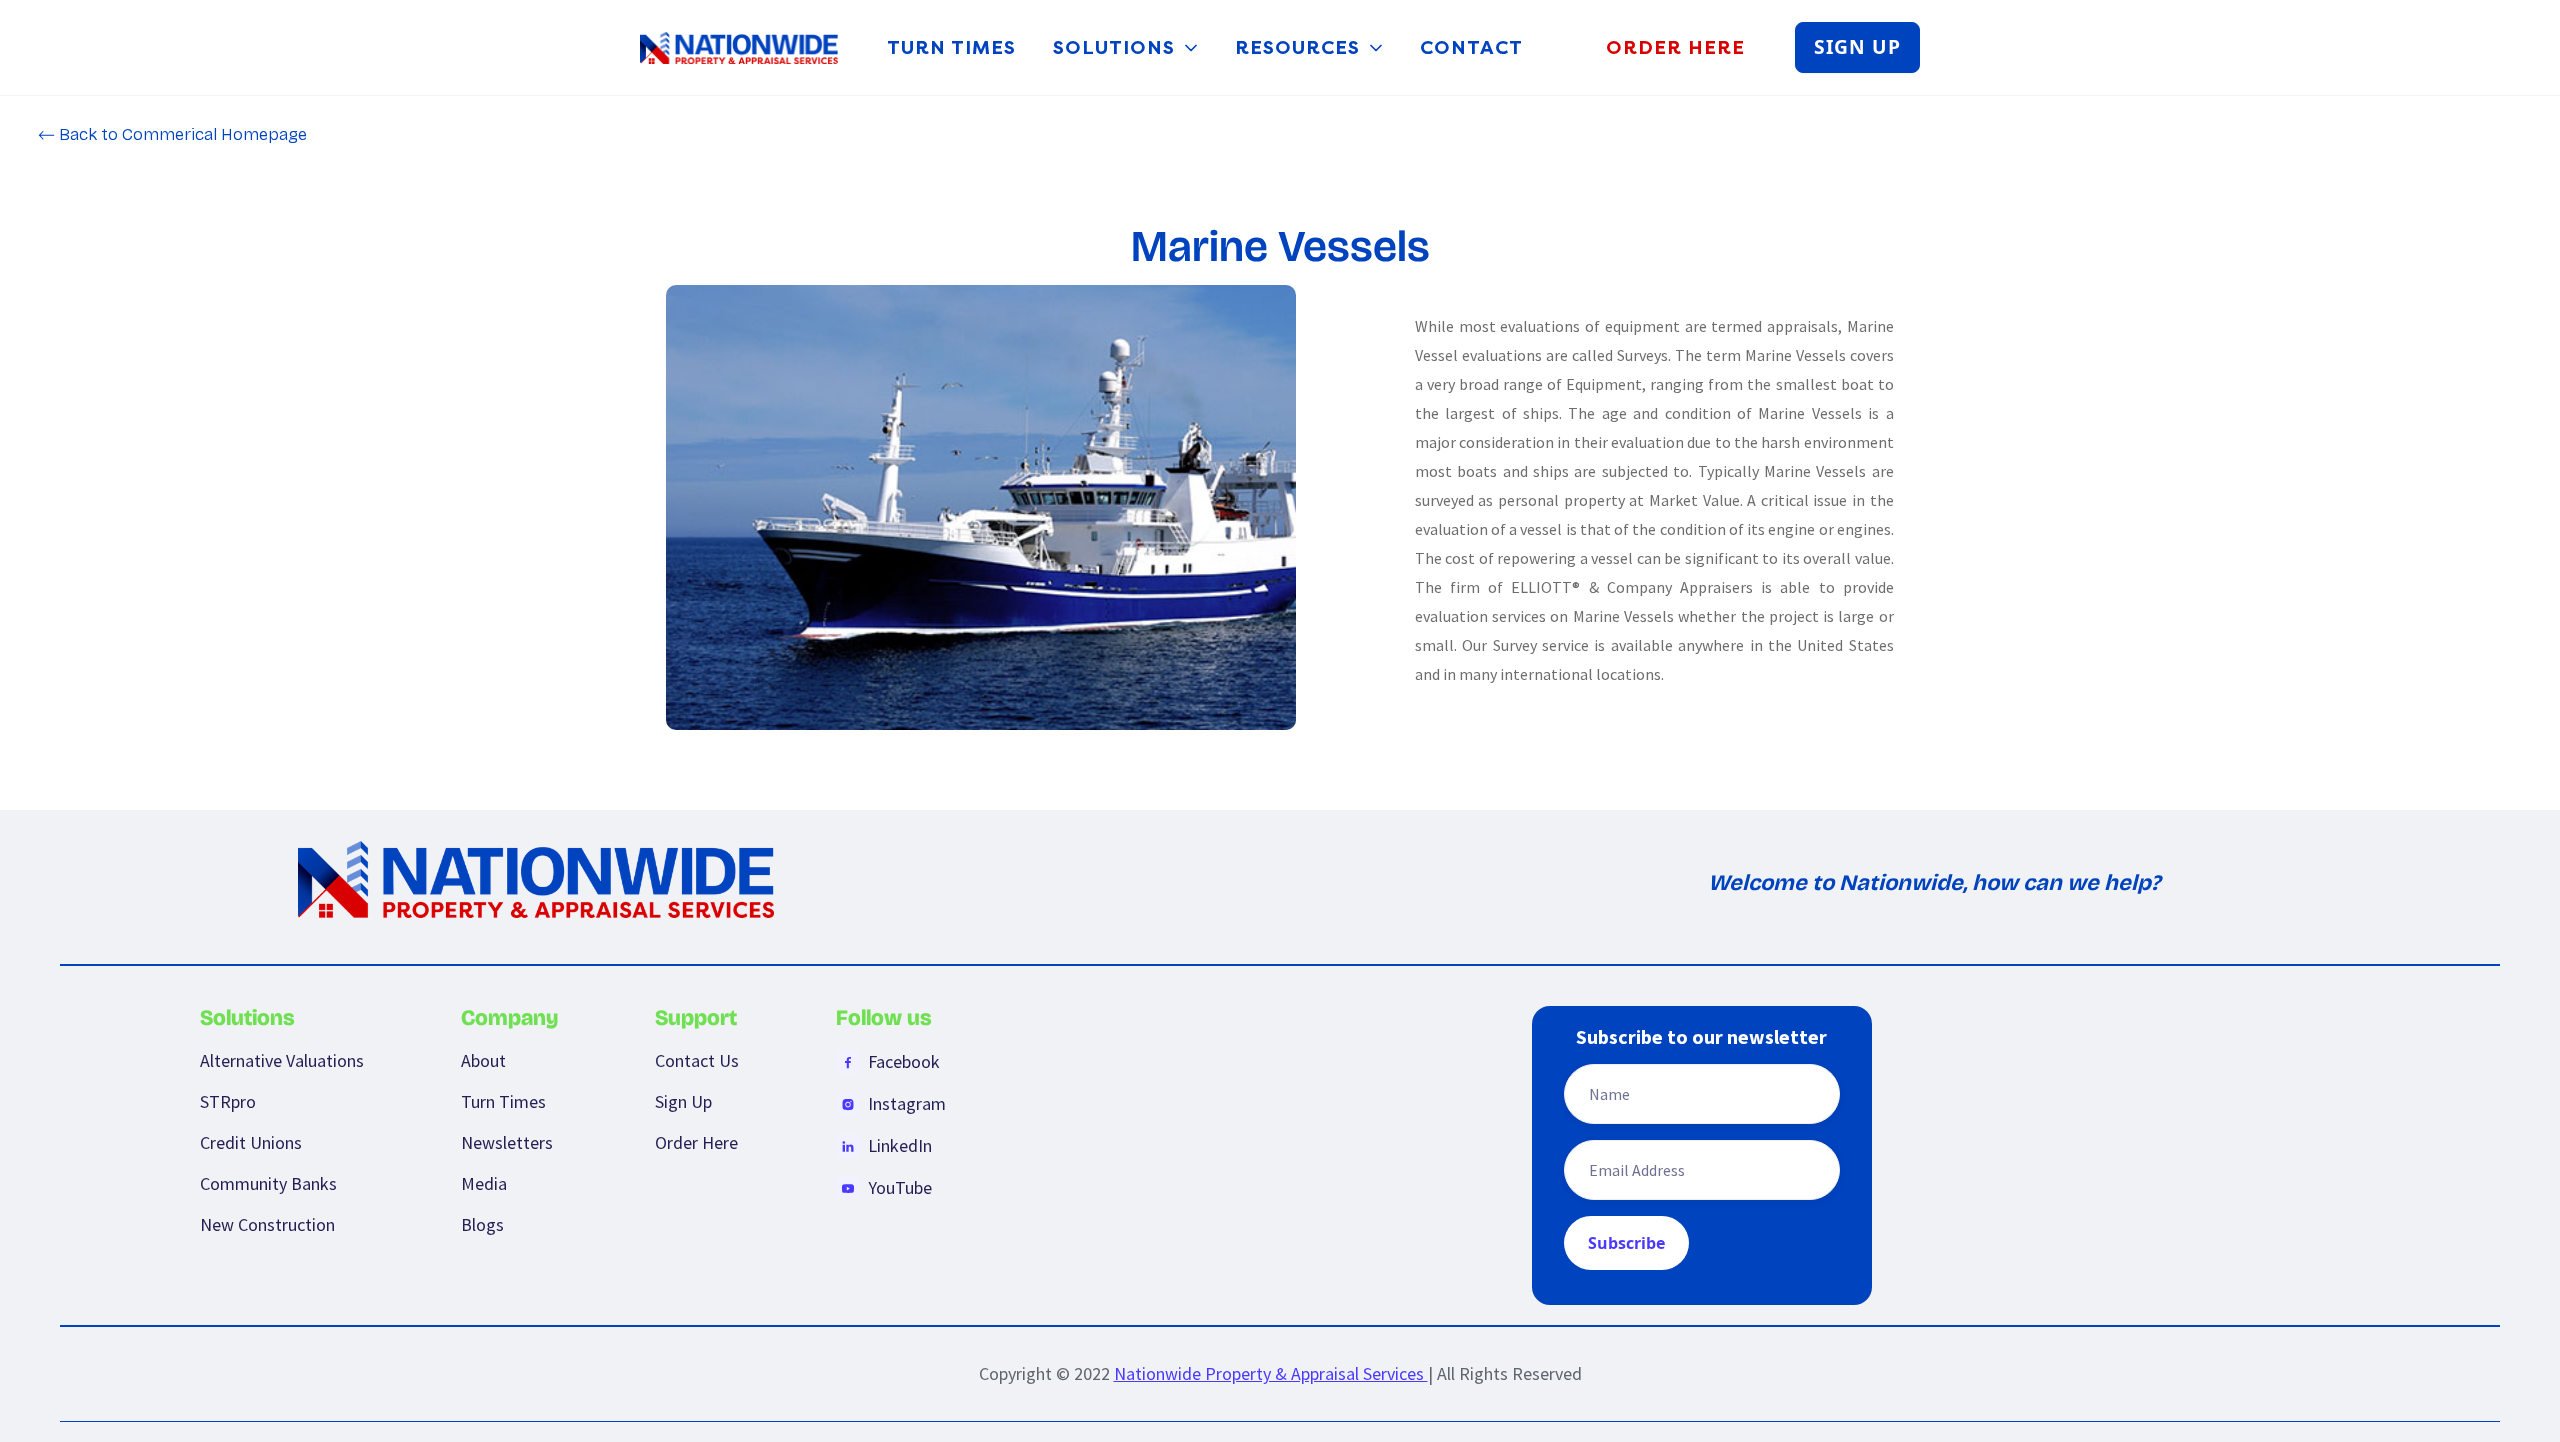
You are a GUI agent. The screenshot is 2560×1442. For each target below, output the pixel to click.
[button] (1127, 48)
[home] (739, 48)
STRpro (228, 1101)
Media (484, 1183)
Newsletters (507, 1142)
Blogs (482, 1224)
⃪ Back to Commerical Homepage (181, 134)
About (483, 1060)
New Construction (267, 1224)
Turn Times (951, 47)
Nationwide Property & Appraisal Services (1271, 1373)
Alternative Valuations (282, 1060)
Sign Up (683, 1101)
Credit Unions (251, 1142)
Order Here (696, 1142)
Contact (1471, 47)
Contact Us (697, 1060)
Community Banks (268, 1183)
